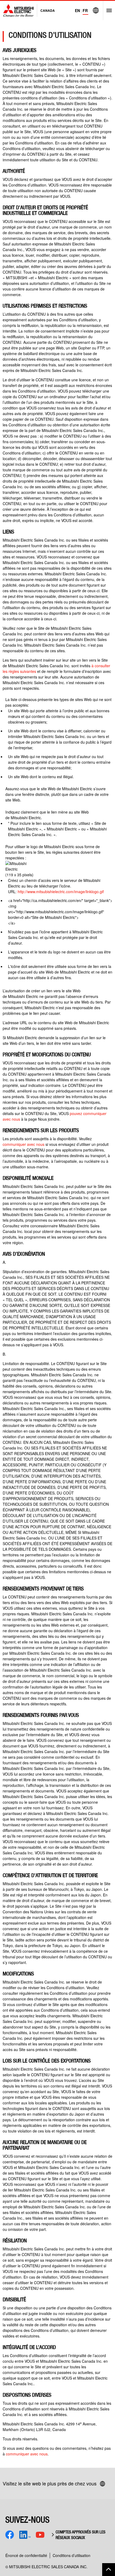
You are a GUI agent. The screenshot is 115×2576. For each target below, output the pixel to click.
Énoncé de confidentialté (26, 2555)
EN (77, 10)
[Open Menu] (107, 10)
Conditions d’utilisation (72, 2555)
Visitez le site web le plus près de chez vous (50, 2483)
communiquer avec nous (24, 1144)
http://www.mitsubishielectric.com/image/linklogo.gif (61, 892)
